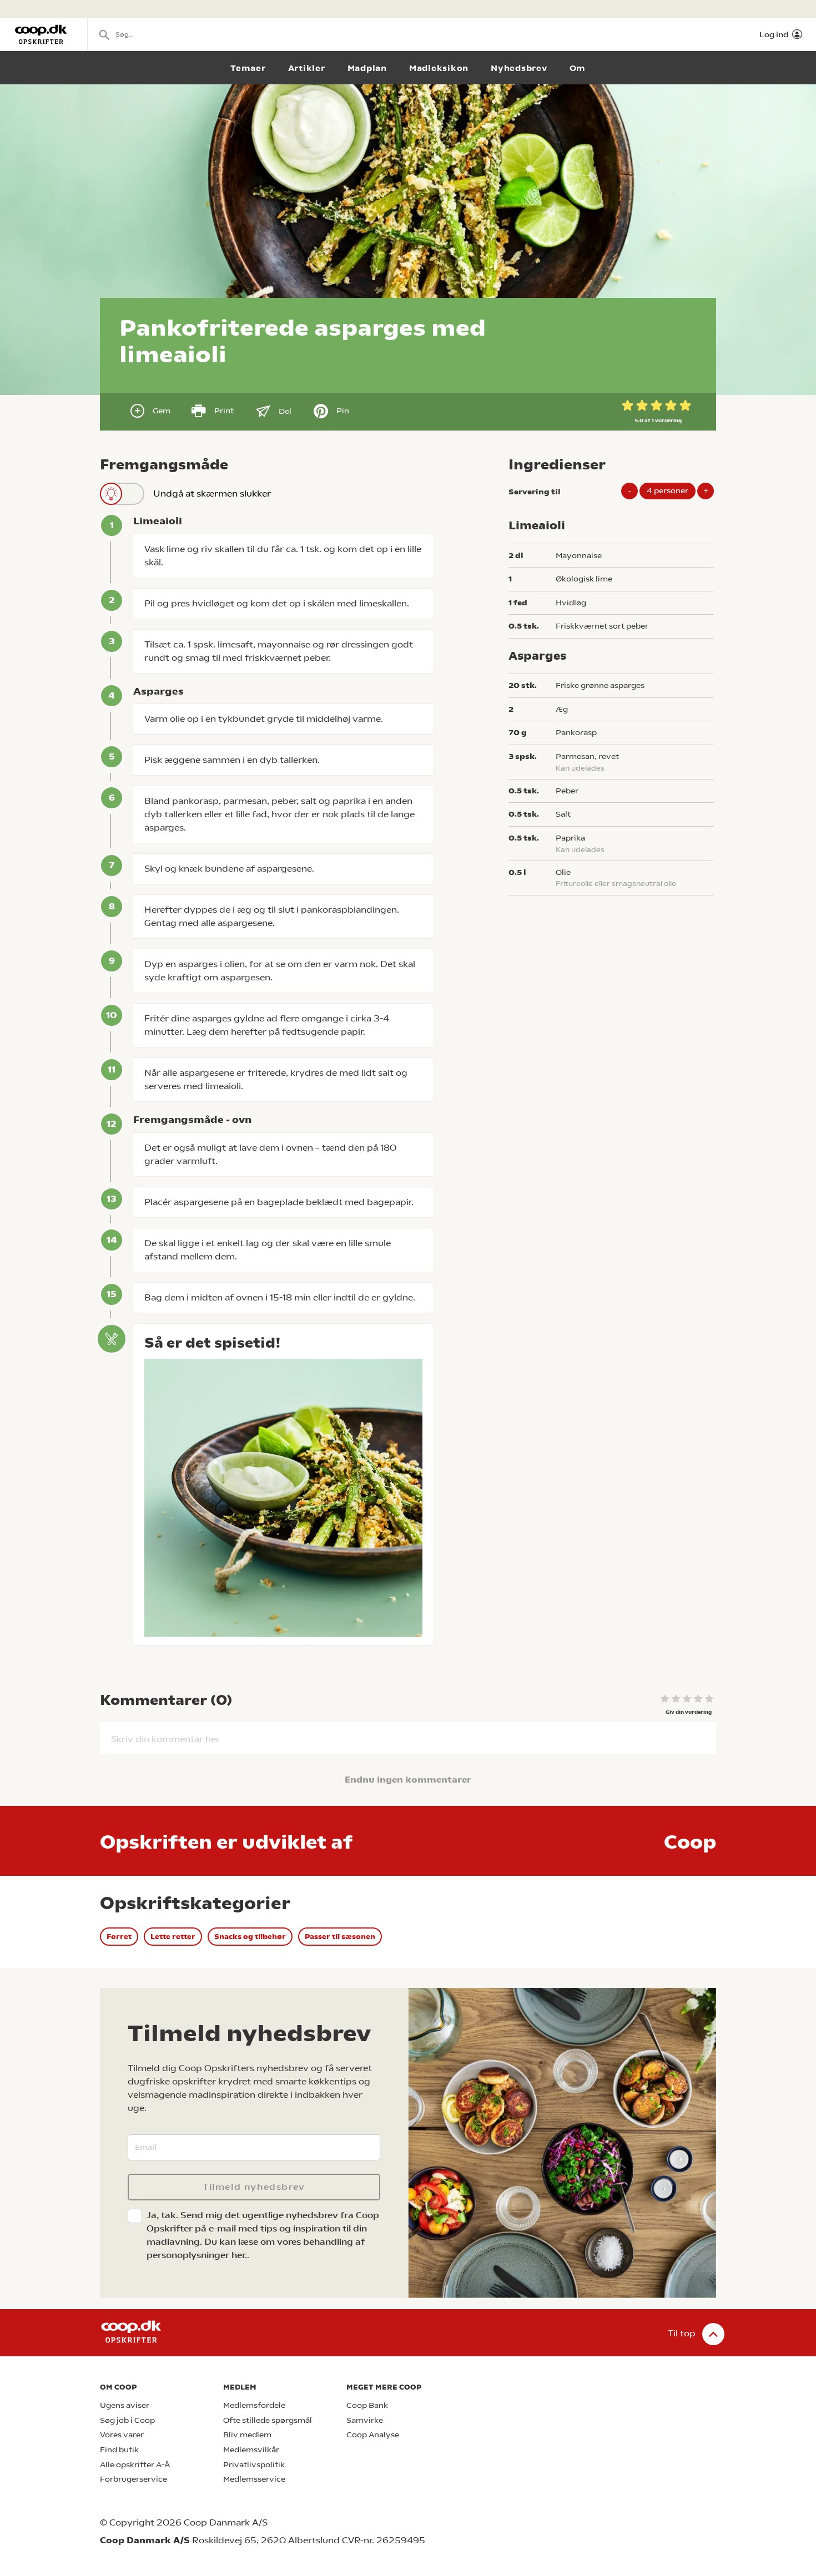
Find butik (119, 2450)
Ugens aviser (125, 2405)
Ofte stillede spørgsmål (268, 2420)
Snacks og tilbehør (250, 1937)
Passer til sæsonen (340, 1937)
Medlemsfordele (254, 2405)
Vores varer (122, 2435)
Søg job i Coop (127, 2420)
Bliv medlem (247, 2435)
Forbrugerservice (134, 2479)
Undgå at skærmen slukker (212, 494)
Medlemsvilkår (251, 2450)
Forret (119, 1937)
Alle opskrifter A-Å (135, 2465)
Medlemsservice (254, 2479)
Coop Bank (367, 2405)
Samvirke (365, 2420)
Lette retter (173, 1937)
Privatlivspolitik (254, 2465)
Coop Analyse (373, 2435)
